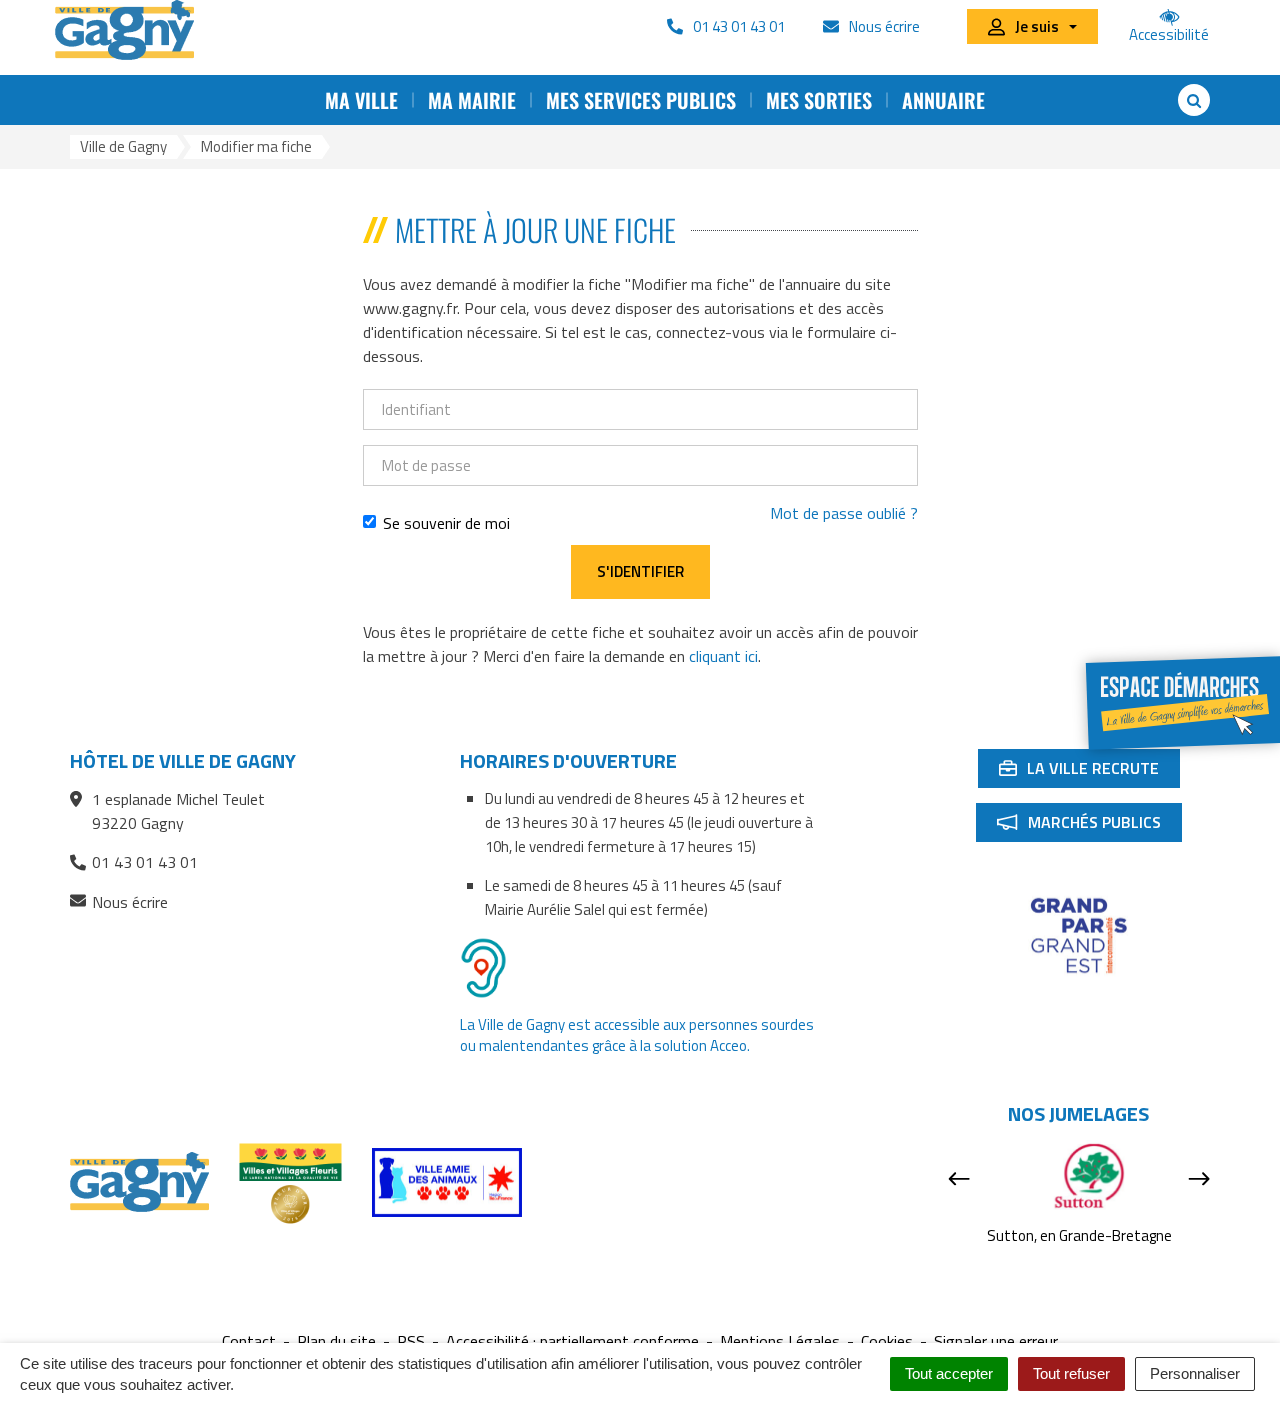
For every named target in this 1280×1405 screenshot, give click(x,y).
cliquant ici (723, 656)
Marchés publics (1089, 826)
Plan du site (336, 1341)
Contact (249, 1341)
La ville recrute (1089, 772)
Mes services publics (641, 100)
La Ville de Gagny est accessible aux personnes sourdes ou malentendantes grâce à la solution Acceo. (637, 1035)
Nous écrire (130, 902)
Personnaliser (1195, 1373)
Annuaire (943, 100)
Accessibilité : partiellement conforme (572, 1341)
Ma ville (361, 100)
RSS (411, 1341)
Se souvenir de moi (446, 523)
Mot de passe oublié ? (844, 513)
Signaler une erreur (996, 1341)
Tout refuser (1071, 1373)
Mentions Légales (780, 1341)
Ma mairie (472, 100)
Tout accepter (949, 1373)
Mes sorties (819, 100)
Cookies (887, 1341)
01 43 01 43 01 (145, 862)
